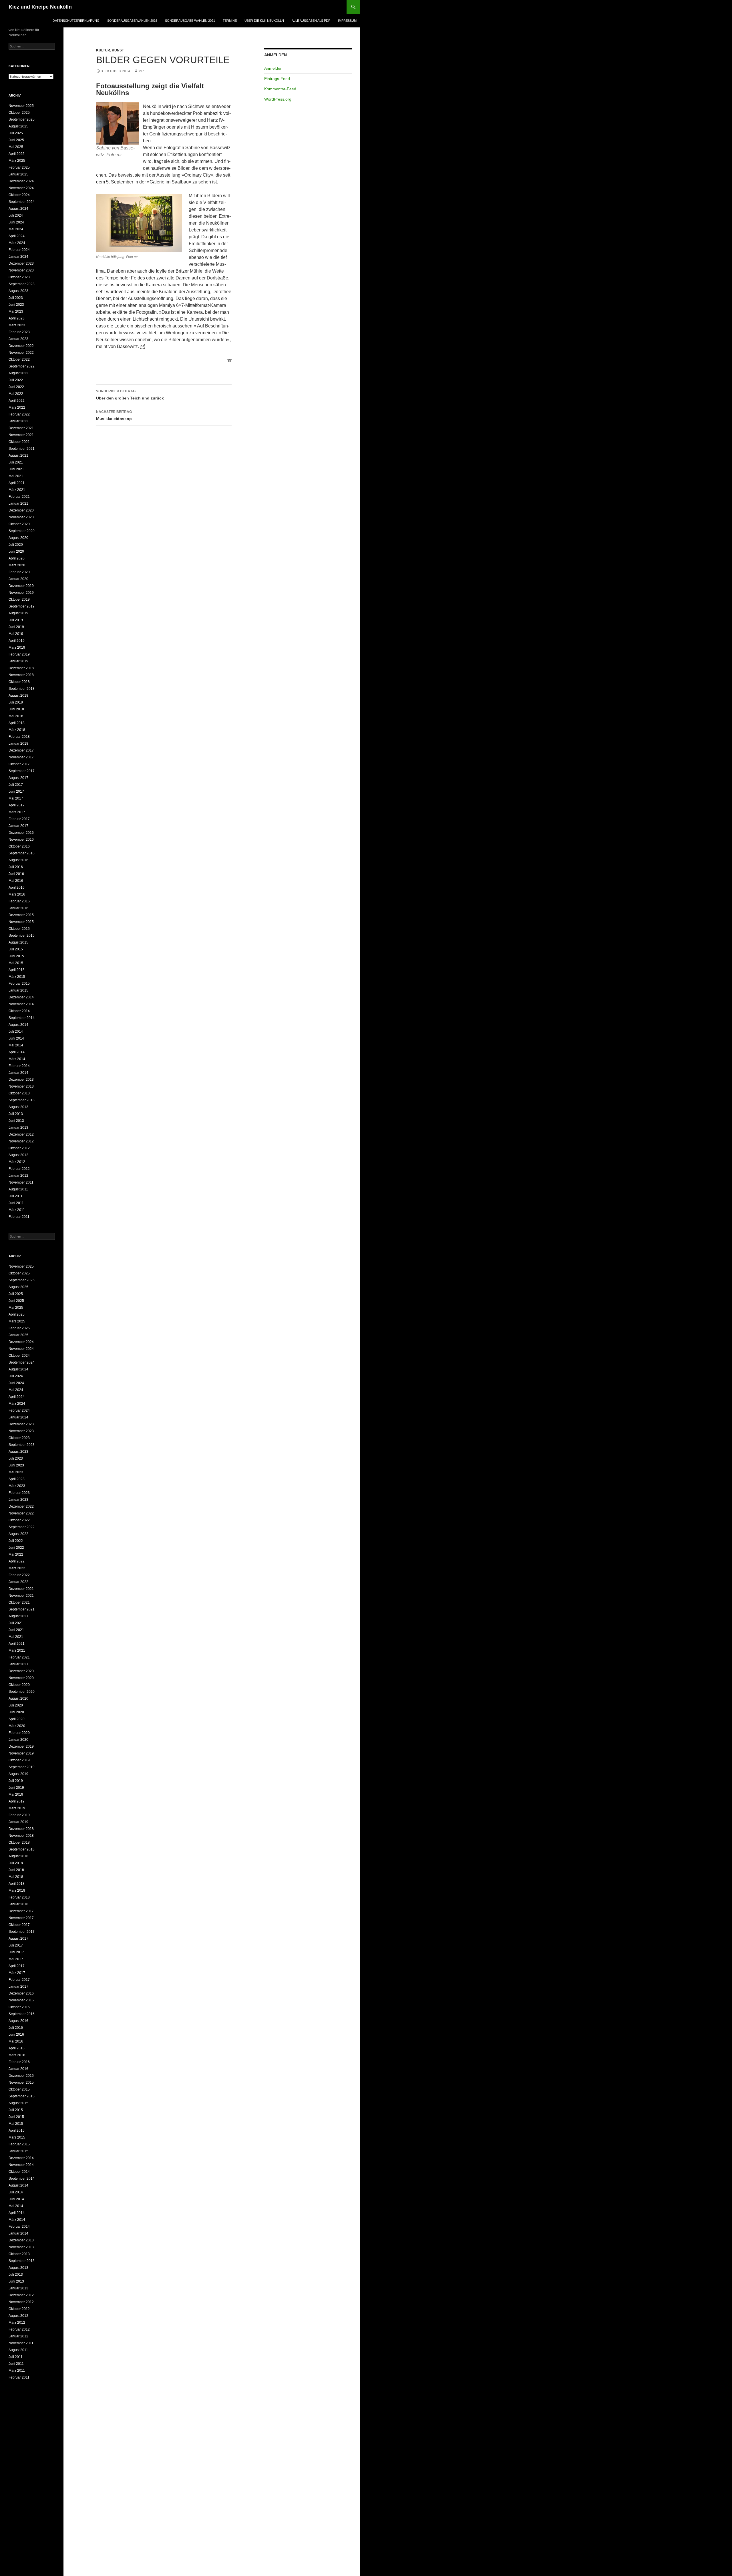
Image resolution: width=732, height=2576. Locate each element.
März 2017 (17, 812)
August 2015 (18, 942)
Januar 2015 (18, 990)
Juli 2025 (16, 133)
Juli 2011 (16, 1196)
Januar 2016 (18, 908)
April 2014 (17, 1052)
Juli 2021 (16, 462)
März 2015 (17, 977)
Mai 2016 (16, 881)
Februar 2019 (19, 654)
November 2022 (21, 353)
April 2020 (17, 558)
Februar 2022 (19, 414)
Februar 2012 (19, 1169)
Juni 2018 (16, 709)
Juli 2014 (16, 1032)
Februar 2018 (19, 737)
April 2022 (17, 401)
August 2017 (18, 778)
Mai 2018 (16, 716)
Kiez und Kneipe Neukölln (40, 7)
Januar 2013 (18, 1128)
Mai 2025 (16, 147)
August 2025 (18, 126)
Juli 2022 (16, 380)
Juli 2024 (16, 215)
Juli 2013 (16, 1114)
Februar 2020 (19, 572)
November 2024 (21, 188)
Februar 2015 (19, 984)
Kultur (103, 50)
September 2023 (22, 284)
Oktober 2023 (19, 277)
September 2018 (22, 689)
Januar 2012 (18, 1176)
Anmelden (273, 68)
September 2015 (22, 936)
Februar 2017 (19, 819)
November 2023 (21, 270)
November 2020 (21, 517)
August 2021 (18, 455)
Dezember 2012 (21, 1134)
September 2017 (22, 771)
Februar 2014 (19, 1066)
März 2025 (17, 161)
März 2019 (17, 648)
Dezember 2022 (21, 346)
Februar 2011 (19, 1217)
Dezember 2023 (21, 263)
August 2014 (18, 1025)
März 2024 (17, 243)
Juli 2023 (16, 298)
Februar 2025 (19, 167)
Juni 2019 (16, 627)
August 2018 (18, 696)
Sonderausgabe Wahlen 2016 (132, 21)
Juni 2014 (16, 1038)
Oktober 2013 (19, 1093)
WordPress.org (278, 99)
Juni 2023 (16, 305)
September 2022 (22, 366)
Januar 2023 (18, 339)
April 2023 (17, 318)
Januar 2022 (18, 421)
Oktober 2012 (19, 1148)
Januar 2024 (18, 257)
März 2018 (17, 730)
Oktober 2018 (19, 682)
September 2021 (22, 449)
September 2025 (22, 119)
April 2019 (17, 641)
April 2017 (17, 805)
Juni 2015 (16, 956)
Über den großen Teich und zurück (130, 395)
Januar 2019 (18, 661)
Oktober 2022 (19, 359)
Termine (230, 21)
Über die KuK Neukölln (264, 21)
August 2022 (18, 373)
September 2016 (22, 853)
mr (141, 71)
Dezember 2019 (21, 586)
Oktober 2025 (19, 113)
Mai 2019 (16, 634)
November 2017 (21, 757)
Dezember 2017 (21, 750)
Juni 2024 (16, 222)
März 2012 (17, 1162)
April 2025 (17, 154)
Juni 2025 (16, 140)
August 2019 (18, 613)
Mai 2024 (16, 229)
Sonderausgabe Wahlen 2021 (190, 21)
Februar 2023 (19, 332)
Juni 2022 (16, 387)
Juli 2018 (16, 702)
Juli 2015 (16, 949)
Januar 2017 (18, 826)
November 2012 (21, 1141)
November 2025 (21, 106)
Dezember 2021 (21, 428)
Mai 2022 (16, 394)
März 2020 (17, 565)
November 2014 (21, 1004)
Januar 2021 (18, 503)
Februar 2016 (19, 901)
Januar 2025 (18, 174)
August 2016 (18, 860)
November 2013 (21, 1086)
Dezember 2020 (21, 510)
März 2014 (17, 1059)
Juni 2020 (16, 551)
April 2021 (17, 483)
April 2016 (17, 888)
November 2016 (21, 840)
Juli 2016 (16, 867)
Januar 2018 (18, 744)
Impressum (347, 21)
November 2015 (21, 922)
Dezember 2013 (21, 1080)
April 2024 (17, 236)
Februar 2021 (19, 497)
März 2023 (17, 325)
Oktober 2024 (19, 195)
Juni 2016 (16, 874)
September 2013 (22, 1100)
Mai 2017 (16, 798)
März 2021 (17, 490)
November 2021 (21, 435)
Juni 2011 (16, 1203)
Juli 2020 (16, 545)
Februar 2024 (19, 250)
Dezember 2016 (21, 833)
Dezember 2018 (21, 668)
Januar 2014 (18, 1073)
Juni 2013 (16, 1121)
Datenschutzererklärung (76, 21)
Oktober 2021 (19, 442)
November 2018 (21, 675)
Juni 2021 (16, 469)
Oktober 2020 (19, 524)
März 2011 (17, 1210)
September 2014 (22, 1018)
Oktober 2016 (19, 846)
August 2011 (18, 1189)
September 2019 (22, 606)
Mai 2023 (16, 311)
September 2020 (22, 531)
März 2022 (17, 407)
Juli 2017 (16, 785)
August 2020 (18, 538)
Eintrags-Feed (277, 79)
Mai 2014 (16, 1045)
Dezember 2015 (21, 915)
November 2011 (21, 1182)
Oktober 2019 (19, 599)
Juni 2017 (16, 792)
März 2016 (17, 894)
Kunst (118, 50)
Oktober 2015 (19, 929)
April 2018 (17, 723)
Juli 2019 (16, 620)
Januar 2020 (18, 579)
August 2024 (18, 209)
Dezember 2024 (21, 181)
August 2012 (18, 1155)
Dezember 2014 (21, 997)
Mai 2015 (16, 963)
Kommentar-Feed (280, 89)
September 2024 (22, 202)
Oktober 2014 (19, 1011)
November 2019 (21, 593)
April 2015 (17, 970)
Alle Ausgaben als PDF (311, 21)
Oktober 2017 (19, 764)
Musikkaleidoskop (114, 415)
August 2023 (18, 291)
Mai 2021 (16, 476)
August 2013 (18, 1107)
